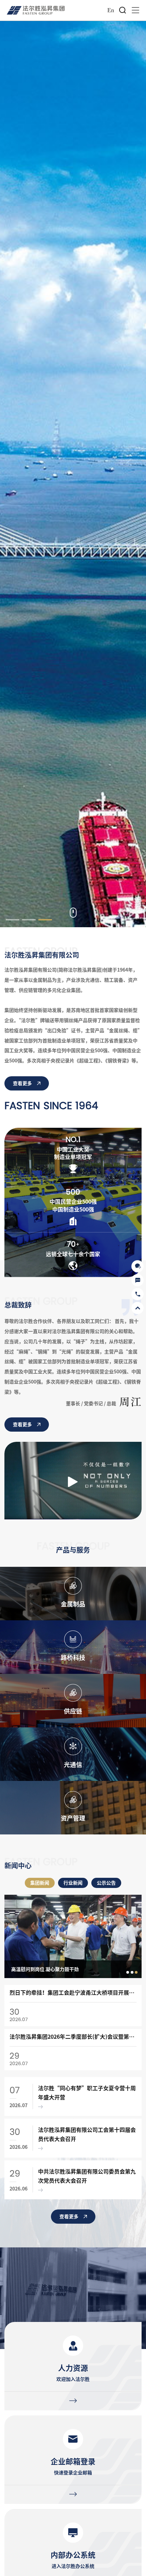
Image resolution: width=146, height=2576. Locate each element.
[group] (73, 1936)
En (111, 10)
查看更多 (22, 1083)
